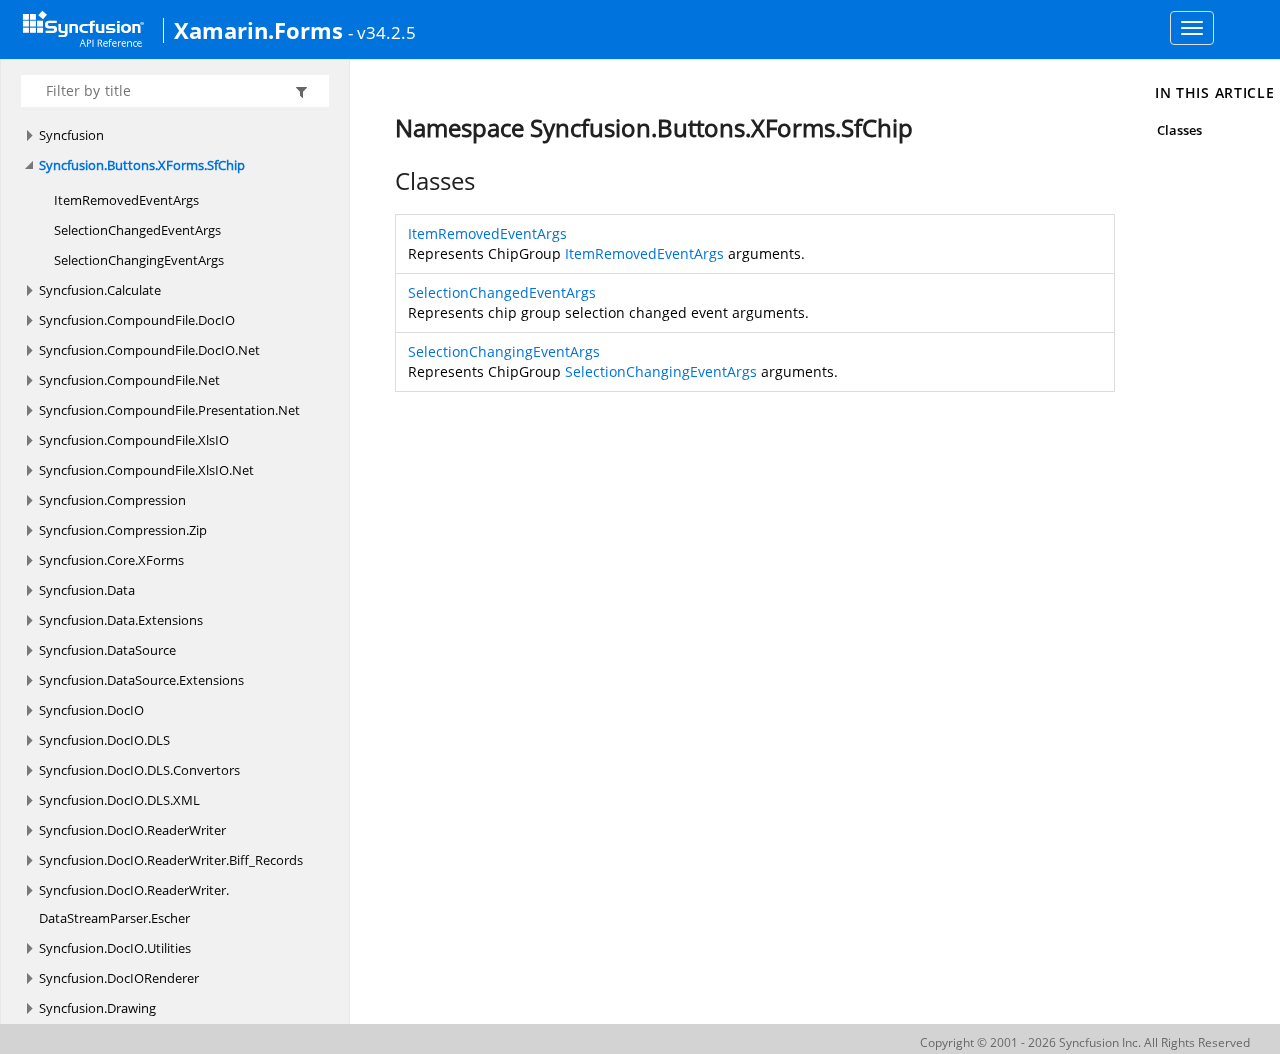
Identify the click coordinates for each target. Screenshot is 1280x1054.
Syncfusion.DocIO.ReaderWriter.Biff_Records (171, 860)
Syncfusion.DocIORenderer (119, 978)
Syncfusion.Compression (112, 500)
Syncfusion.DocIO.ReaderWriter (132, 830)
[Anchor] (384, 181)
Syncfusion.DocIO (91, 710)
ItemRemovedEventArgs (126, 200)
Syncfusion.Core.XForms (111, 560)
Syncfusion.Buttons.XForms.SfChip (142, 165)
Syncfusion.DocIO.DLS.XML (119, 800)
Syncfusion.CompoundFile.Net (129, 380)
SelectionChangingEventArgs (139, 260)
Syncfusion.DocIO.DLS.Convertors (139, 770)
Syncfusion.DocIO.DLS (104, 740)
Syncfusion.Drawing (97, 1008)
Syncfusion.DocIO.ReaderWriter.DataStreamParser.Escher (134, 904)
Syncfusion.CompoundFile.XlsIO (134, 440)
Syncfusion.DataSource (107, 650)
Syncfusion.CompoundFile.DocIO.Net (149, 350)
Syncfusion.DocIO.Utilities (115, 948)
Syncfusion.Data (87, 590)
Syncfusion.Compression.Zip (123, 530)
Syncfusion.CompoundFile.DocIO (137, 320)
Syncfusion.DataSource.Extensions (141, 680)
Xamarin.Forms (258, 30)
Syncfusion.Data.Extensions (121, 620)
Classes (1179, 130)
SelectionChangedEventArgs (137, 230)
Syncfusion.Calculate (100, 290)
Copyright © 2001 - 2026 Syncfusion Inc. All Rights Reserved (1085, 1042)
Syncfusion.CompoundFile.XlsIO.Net (146, 470)
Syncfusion (71, 135)
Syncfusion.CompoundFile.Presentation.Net (169, 410)
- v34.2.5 (382, 32)
